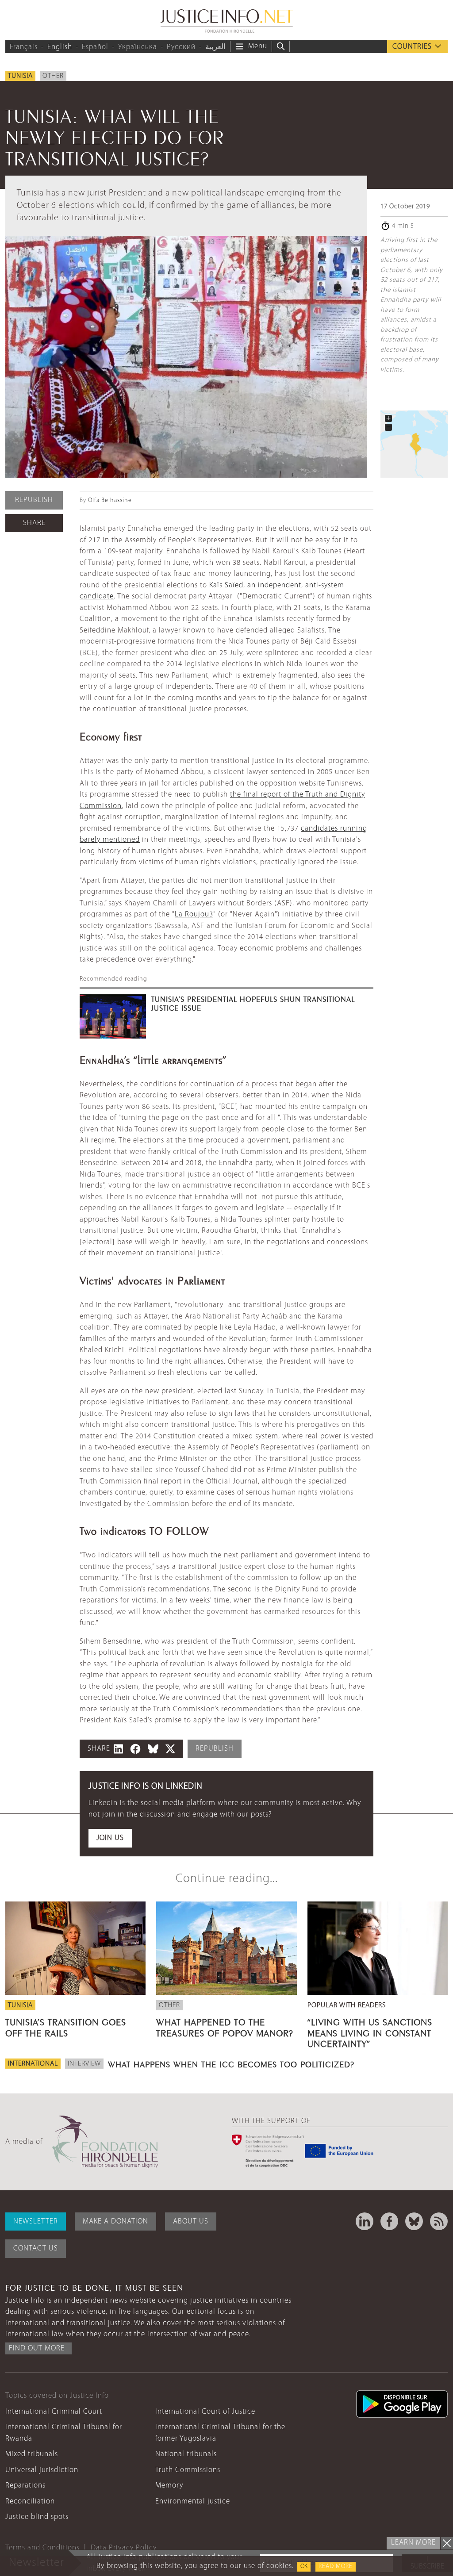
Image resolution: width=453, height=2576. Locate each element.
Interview (84, 2064)
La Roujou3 (194, 914)
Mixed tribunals (32, 2454)
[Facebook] (389, 2221)
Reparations (25, 2486)
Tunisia (20, 76)
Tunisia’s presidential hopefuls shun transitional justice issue (253, 1003)
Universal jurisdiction (42, 2470)
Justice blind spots (37, 2517)
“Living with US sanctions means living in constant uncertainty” (370, 2032)
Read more (336, 2566)
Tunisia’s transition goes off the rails (66, 2026)
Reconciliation (30, 2501)
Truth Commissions (188, 2470)
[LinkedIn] (365, 2221)
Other (53, 76)
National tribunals (186, 2454)
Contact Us (36, 2248)
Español (95, 47)
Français (24, 47)
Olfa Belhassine (110, 500)
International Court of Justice (205, 2412)
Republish (34, 500)
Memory (169, 2486)
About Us (191, 2221)
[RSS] (439, 2221)
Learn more (413, 2543)
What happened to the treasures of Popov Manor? (225, 2026)
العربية (215, 47)
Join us (110, 1838)
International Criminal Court (54, 2412)
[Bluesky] (414, 2221)
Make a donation (115, 2221)
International (33, 2064)
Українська (138, 47)
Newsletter (36, 2221)
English (60, 47)
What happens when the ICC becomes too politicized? (231, 2063)
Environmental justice (193, 2501)
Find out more (37, 2348)
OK (304, 2566)
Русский (181, 47)
